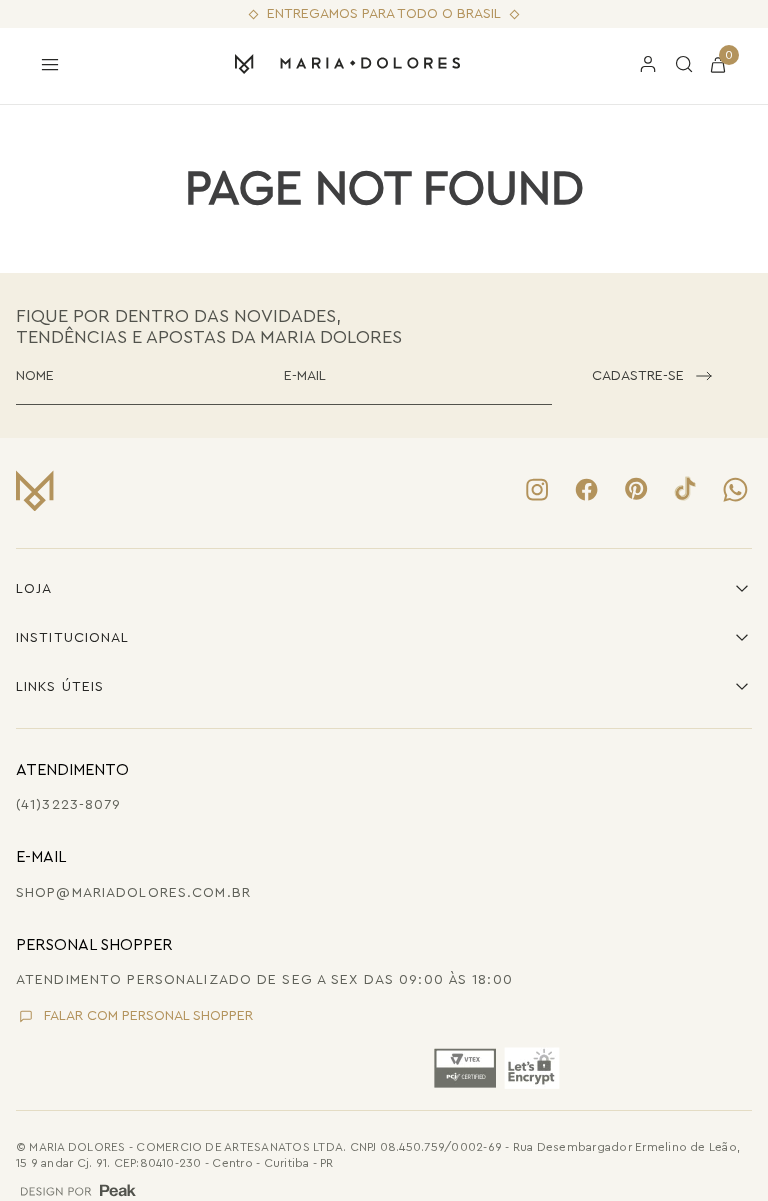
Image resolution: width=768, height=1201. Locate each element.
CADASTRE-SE (638, 376)
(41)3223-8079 (69, 805)
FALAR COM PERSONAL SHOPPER (148, 1016)
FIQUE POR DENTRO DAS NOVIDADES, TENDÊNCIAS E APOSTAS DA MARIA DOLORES (209, 326)
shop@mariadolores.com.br (133, 893)
